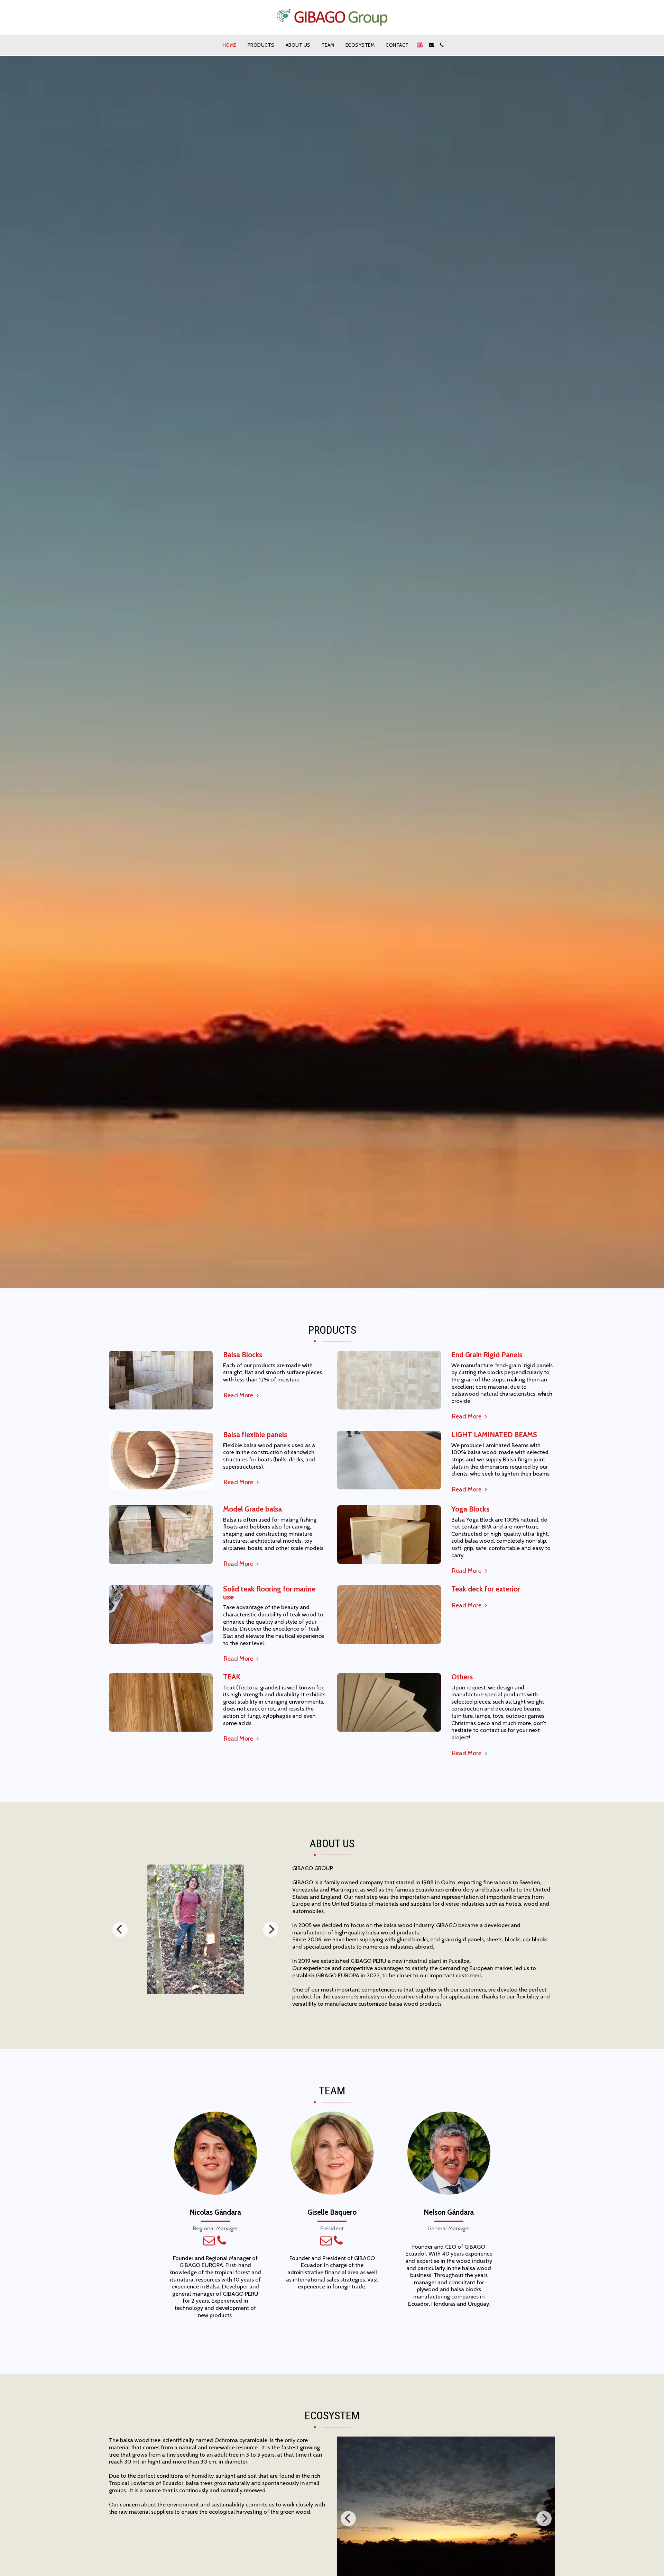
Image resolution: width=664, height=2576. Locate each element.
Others (462, 1677)
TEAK (232, 1677)
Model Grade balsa (252, 1509)
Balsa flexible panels (255, 1435)
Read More (239, 1395)
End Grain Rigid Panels (487, 1355)
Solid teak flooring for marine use (269, 1593)
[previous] (120, 1930)
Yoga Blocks (470, 1509)
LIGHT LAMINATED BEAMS (494, 1435)
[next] (271, 1930)
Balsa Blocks (243, 1355)
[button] (431, 45)
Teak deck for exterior (486, 1589)
